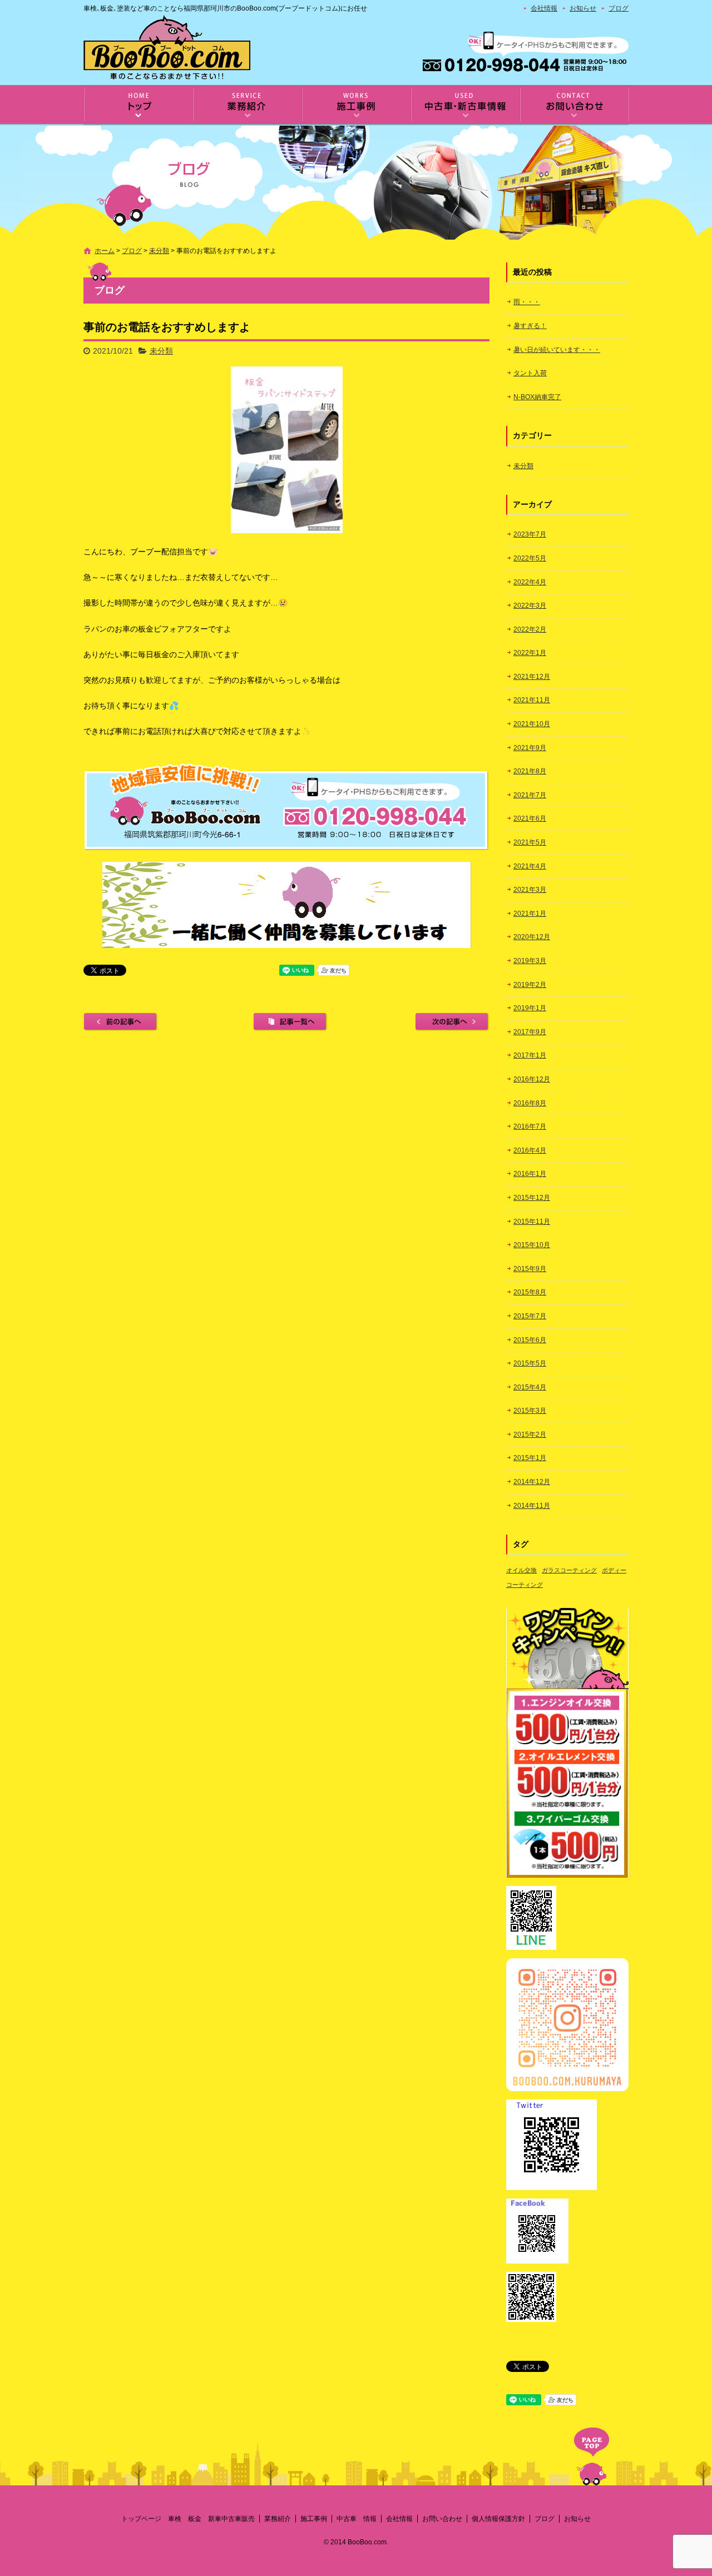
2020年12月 (532, 937)
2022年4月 (530, 582)
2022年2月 (530, 629)
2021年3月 (530, 890)
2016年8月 (530, 1103)
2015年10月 (532, 1245)
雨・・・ (527, 302)
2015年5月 (530, 1363)
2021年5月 (530, 842)
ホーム (105, 251)
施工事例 (356, 105)
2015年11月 (532, 1222)
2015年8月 (530, 1292)
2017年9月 (530, 1032)
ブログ (619, 8)
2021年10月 (532, 724)
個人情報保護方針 (498, 2519)
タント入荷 (530, 373)
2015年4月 (530, 1387)
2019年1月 (530, 1008)
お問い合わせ (574, 105)
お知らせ (583, 8)
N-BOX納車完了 (537, 397)
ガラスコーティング (569, 1570)
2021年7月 (530, 795)
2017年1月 (530, 1055)
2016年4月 (530, 1150)
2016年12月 (532, 1079)
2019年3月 (530, 961)
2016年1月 (530, 1174)
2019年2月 (530, 985)
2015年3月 (530, 1411)
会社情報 (544, 8)
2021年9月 (530, 748)
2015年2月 (530, 1435)
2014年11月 (532, 1506)
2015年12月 (532, 1198)
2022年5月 (530, 558)
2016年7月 (530, 1126)
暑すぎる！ (530, 326)
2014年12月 (532, 1482)
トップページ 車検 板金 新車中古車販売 (138, 105)
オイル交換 (521, 1570)
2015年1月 (530, 1458)
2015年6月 (530, 1340)
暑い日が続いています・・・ (557, 350)
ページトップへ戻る (592, 2456)
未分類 (159, 251)
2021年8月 (530, 771)
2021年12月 (532, 677)
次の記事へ (452, 1022)
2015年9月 (530, 1269)
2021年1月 (530, 914)
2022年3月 (530, 605)
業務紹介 (247, 105)
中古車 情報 (465, 105)
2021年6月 (530, 818)
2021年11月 (532, 700)
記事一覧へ (290, 1022)
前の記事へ (121, 1022)
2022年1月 (530, 653)
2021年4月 (530, 866)
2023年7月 (530, 534)
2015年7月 (530, 1316)
